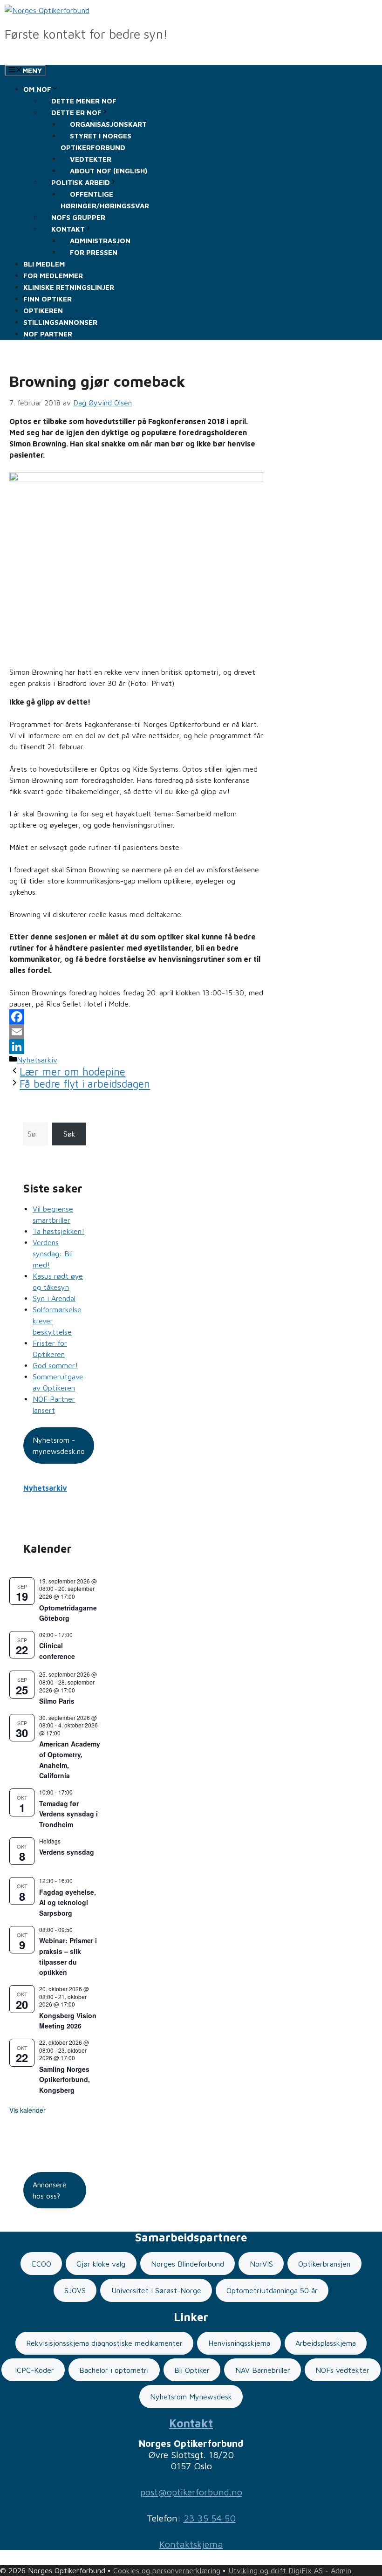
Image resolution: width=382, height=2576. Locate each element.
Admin (341, 2570)
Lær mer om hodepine (72, 1072)
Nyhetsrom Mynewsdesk (191, 2397)
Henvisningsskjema (239, 2343)
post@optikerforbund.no (191, 2492)
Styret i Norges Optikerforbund (96, 142)
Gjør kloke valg (101, 2264)
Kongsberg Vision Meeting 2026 (68, 2021)
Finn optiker (48, 299)
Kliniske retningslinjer (69, 287)
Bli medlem (44, 264)
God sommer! (55, 1365)
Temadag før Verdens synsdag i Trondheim (68, 1814)
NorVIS (261, 2264)
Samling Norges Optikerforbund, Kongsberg (65, 2079)
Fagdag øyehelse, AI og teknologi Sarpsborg (68, 1902)
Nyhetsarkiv (37, 1060)
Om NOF (37, 89)
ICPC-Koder (33, 2370)
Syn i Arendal (54, 1298)
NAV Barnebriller (263, 2370)
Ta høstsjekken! (58, 1231)
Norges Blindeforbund (188, 2264)
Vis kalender (27, 2110)
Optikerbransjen (324, 2264)
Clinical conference (57, 1651)
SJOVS (75, 2290)
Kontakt (191, 2423)
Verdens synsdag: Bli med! (53, 1254)
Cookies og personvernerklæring (167, 2570)
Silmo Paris (57, 1701)
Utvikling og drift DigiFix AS (276, 2570)
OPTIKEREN (43, 311)
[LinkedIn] (136, 1047)
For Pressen (94, 252)
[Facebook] (136, 1017)
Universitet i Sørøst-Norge (156, 2290)
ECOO (41, 2264)
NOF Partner (48, 334)
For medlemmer (53, 276)
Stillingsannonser (60, 322)
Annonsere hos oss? (50, 2190)
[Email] (136, 1032)
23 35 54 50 (210, 2518)
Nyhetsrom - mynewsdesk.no (59, 1446)
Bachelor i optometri (114, 2370)
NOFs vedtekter (342, 2370)
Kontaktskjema (191, 2544)
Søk (69, 1134)
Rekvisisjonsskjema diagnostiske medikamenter (104, 2343)
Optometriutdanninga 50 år (272, 2290)
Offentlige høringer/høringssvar (105, 200)
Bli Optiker (192, 2370)
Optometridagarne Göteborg (68, 1613)
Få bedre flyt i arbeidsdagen (85, 1084)
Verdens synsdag (67, 1852)
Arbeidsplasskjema (326, 2343)
